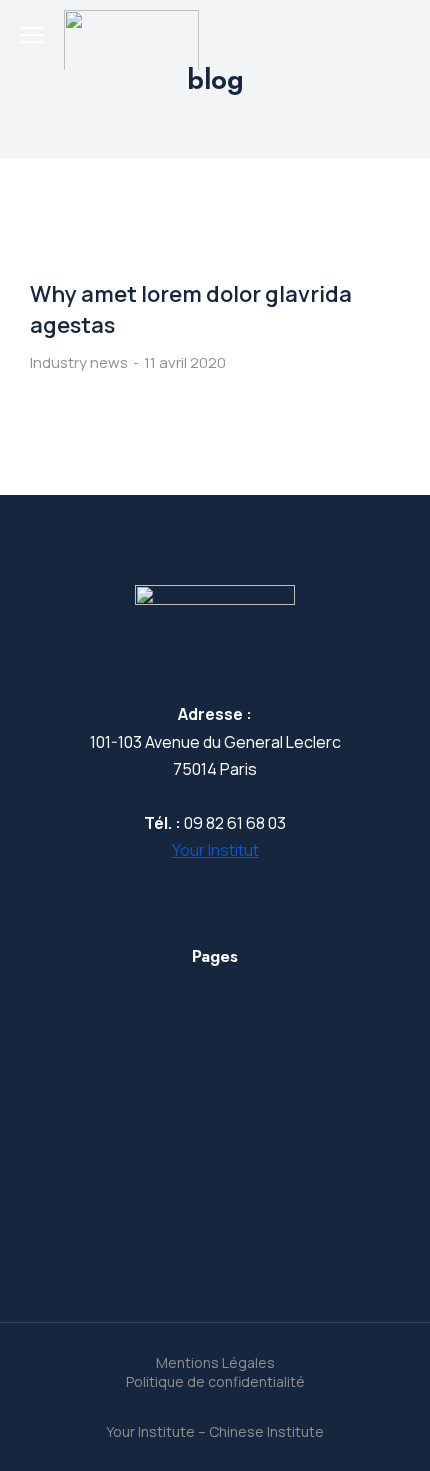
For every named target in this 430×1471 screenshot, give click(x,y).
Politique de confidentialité (215, 1381)
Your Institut (215, 850)
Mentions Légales (215, 1362)
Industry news (79, 362)
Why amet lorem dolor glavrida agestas (191, 309)
